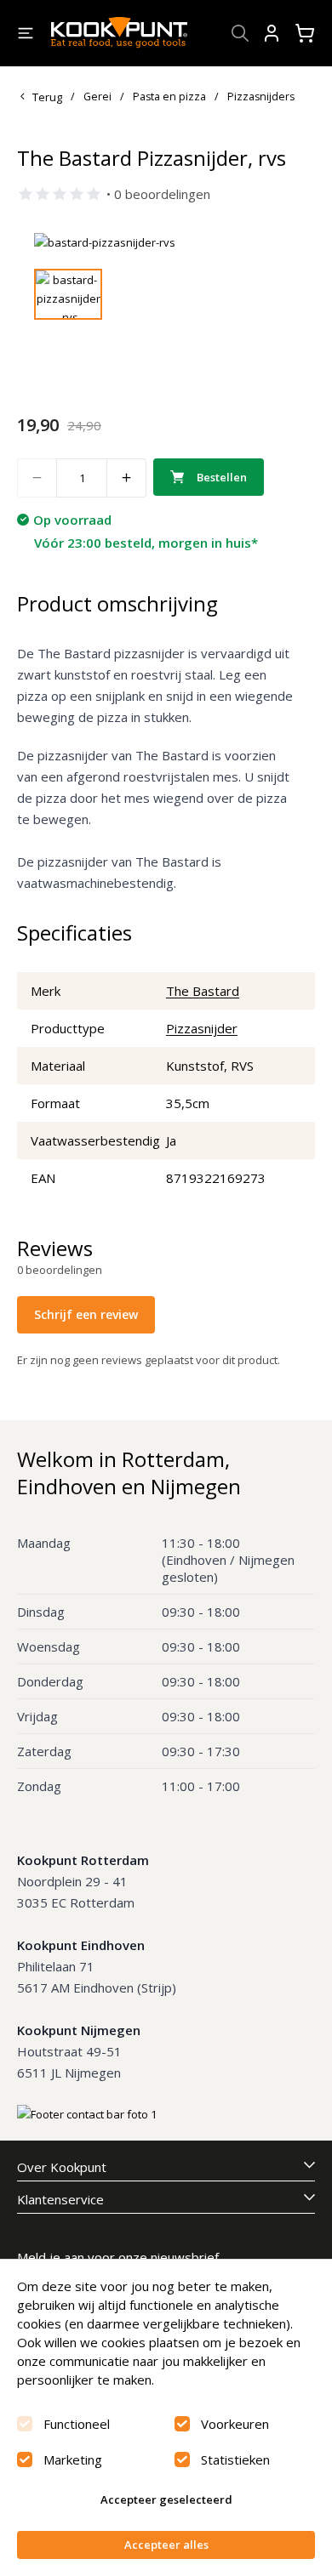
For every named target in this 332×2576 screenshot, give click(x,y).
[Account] (272, 33)
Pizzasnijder (202, 1028)
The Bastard (203, 991)
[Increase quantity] (127, 478)
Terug (47, 97)
